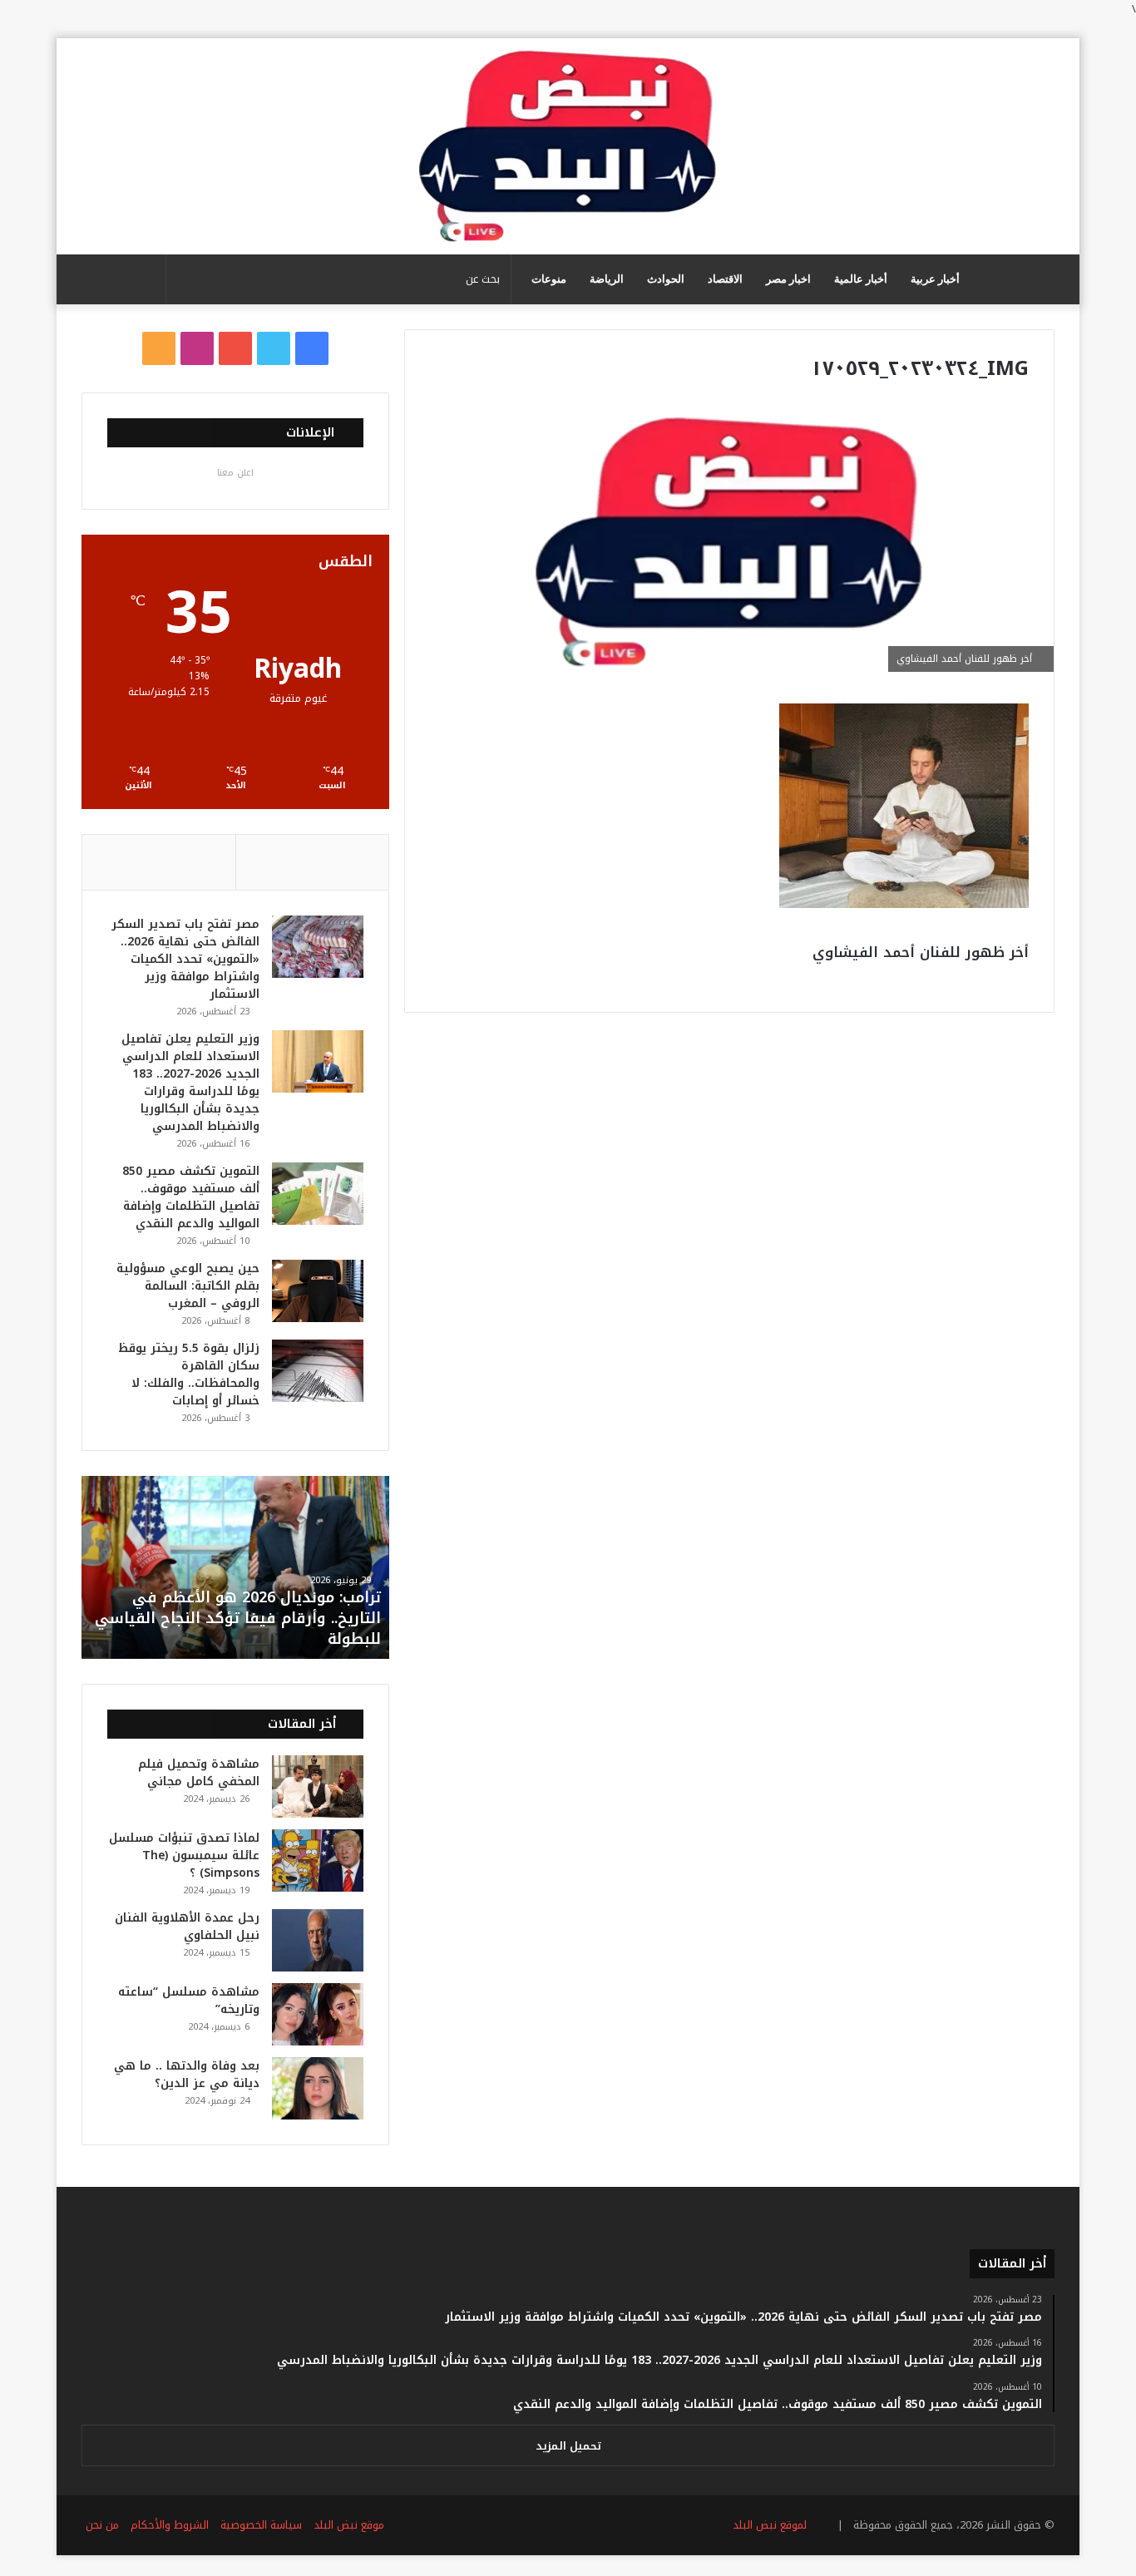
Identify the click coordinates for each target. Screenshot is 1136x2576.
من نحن (102, 2525)
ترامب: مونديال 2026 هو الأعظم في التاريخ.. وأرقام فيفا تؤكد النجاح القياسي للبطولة (238, 1618)
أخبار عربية (935, 279)
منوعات (549, 279)
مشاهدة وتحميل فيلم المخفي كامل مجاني (199, 1773)
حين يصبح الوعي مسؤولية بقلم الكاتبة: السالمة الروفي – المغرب (188, 1286)
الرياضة (607, 279)
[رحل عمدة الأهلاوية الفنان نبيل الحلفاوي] (318, 1940)
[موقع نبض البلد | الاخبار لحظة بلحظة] (568, 146)
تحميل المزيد (568, 2446)
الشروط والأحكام (170, 2525)
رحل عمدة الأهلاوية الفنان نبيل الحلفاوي (187, 1927)
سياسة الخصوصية (261, 2525)
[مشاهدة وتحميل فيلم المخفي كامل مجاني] (318, 1786)
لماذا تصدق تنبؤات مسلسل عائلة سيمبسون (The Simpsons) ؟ (184, 1856)
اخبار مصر (788, 279)
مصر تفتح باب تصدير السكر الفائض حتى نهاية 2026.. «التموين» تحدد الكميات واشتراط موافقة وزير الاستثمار (185, 959)
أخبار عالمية (861, 279)
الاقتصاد (725, 279)
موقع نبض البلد (349, 2525)
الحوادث (666, 279)
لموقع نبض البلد (766, 2525)
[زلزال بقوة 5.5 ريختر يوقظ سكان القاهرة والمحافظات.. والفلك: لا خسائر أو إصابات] (318, 1371)
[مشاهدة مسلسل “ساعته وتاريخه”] (318, 2014)
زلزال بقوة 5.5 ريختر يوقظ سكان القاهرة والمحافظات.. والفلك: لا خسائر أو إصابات (189, 1374)
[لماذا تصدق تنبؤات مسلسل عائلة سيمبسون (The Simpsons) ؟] (318, 1860)
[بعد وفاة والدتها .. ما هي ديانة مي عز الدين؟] (318, 2088)
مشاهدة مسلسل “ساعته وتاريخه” (189, 2001)
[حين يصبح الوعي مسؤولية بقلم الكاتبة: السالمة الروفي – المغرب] (318, 1291)
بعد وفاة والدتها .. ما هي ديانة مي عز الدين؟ (187, 2075)
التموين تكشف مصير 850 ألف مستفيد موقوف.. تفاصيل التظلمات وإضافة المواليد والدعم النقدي (191, 1197)
